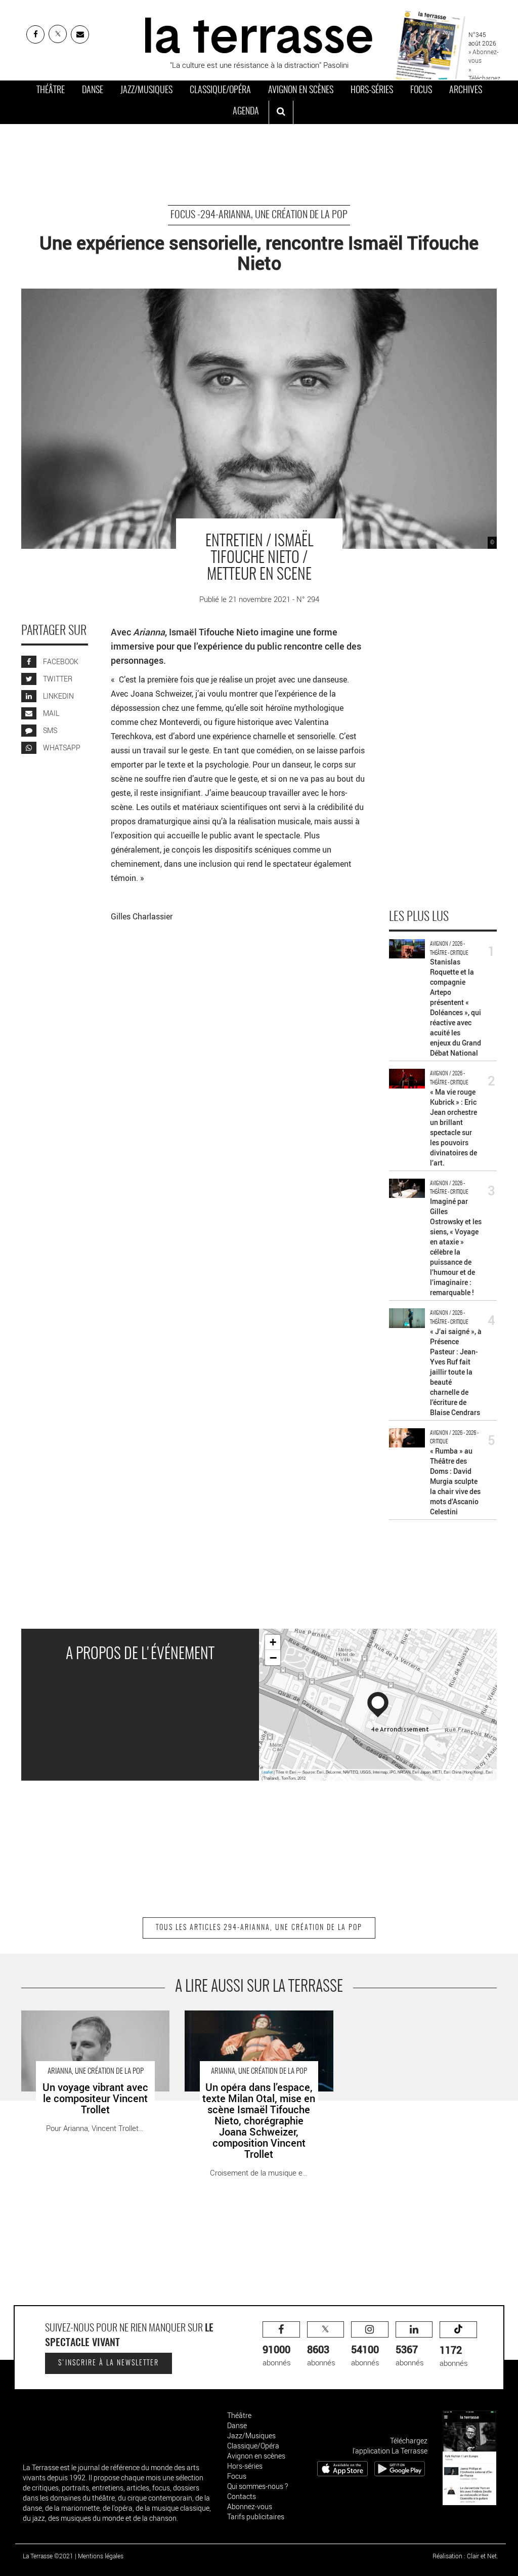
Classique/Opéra (220, 91)
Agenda (246, 112)
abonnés (277, 2355)
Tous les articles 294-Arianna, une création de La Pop (259, 1928)
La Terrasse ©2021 (48, 2556)
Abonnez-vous (250, 2506)
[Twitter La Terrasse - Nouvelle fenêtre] (58, 34)
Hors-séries (372, 91)
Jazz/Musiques (146, 91)
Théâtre (51, 91)
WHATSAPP (61, 748)
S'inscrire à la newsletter (109, 2363)
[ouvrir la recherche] (281, 112)
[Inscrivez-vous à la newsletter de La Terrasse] (80, 34)
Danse (93, 91)
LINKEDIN (58, 696)
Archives (466, 91)
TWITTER (57, 679)
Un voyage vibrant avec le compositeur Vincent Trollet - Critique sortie (85, 2021)
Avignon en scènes (301, 91)
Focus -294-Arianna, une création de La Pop (259, 215)
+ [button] (273, 1642)
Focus (421, 91)
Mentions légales (101, 2556)
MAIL (50, 713)
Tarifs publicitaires (256, 2517)
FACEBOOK (60, 661)
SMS (49, 730)
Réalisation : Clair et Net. (465, 2556)
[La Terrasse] (259, 34)
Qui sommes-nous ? (257, 2486)
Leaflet (267, 1772)
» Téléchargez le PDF (484, 78)
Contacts (242, 2496)
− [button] (273, 1658)
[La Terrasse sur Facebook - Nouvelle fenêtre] (35, 34)
